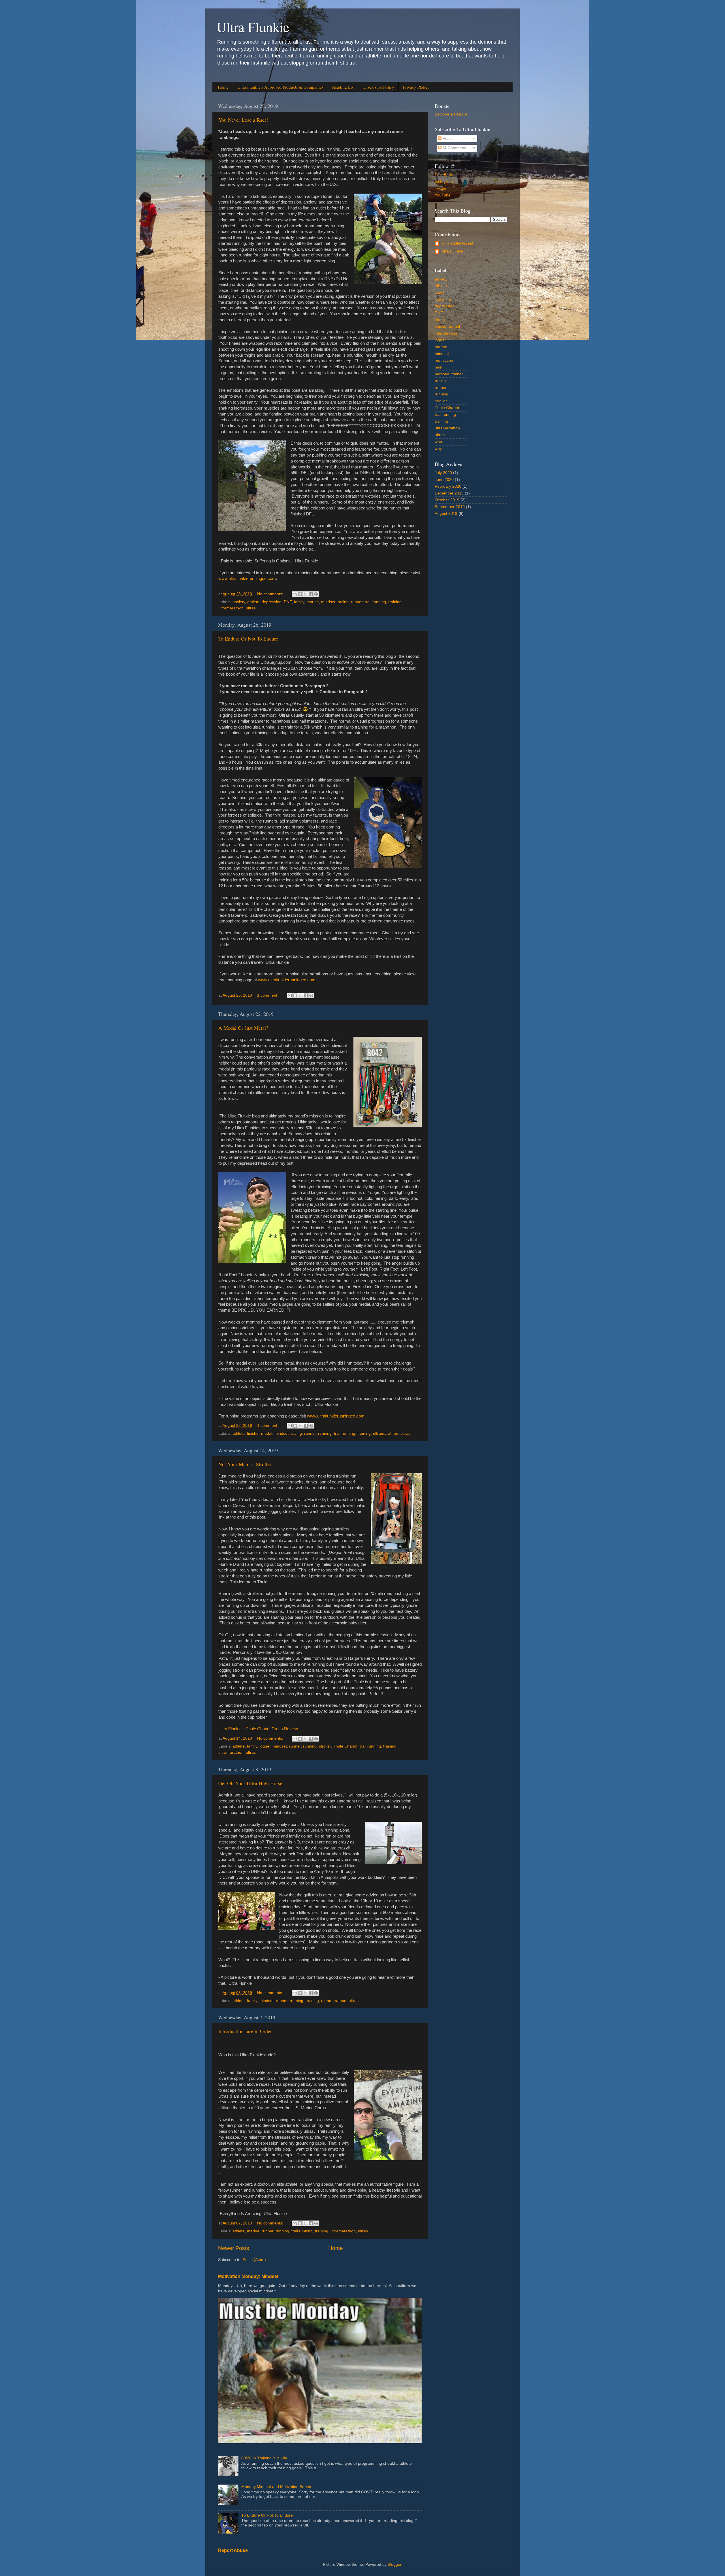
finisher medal (260, 1433)
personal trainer (449, 374)
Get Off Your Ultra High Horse (250, 1783)
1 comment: (268, 995)
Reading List (343, 87)
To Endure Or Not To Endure (248, 639)
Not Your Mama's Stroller (245, 1464)
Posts (447, 139)
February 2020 (448, 486)
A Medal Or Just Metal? (243, 1028)
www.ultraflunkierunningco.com (247, 579)
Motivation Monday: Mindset (248, 2276)
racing (343, 602)
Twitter (441, 188)
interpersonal (446, 333)
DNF (288, 602)
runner (357, 602)
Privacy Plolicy (416, 87)
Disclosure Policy (379, 87)
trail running (375, 602)
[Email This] (295, 594)
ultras (251, 608)
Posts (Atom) (254, 2260)
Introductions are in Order (245, 2031)
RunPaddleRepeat (457, 243)
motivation (444, 360)
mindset (328, 602)
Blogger (395, 2565)
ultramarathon (231, 608)
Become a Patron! (451, 114)
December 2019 (449, 493)
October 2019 (447, 500)
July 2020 (443, 473)
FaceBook (444, 175)
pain (439, 367)
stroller (325, 1746)
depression (272, 602)
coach (440, 293)
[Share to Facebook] (311, 594)
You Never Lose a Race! (243, 120)
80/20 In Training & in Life (264, 2458)
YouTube (443, 195)
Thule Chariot (345, 1746)
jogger (265, 1746)
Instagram (444, 182)
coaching (443, 299)
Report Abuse (233, 2550)
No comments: (271, 594)
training (395, 602)
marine (313, 602)
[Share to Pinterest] (316, 594)
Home (223, 87)
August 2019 (446, 514)
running (325, 1433)
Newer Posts (234, 2248)
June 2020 (444, 480)
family (299, 602)
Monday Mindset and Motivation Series (276, 2487)
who (438, 442)
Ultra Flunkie (253, 27)
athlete (253, 602)
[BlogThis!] (300, 594)
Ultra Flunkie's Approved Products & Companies (280, 87)
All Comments (454, 148)
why (438, 448)
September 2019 (450, 507)
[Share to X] (305, 594)
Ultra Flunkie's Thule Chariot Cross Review (258, 1729)
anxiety (239, 602)
